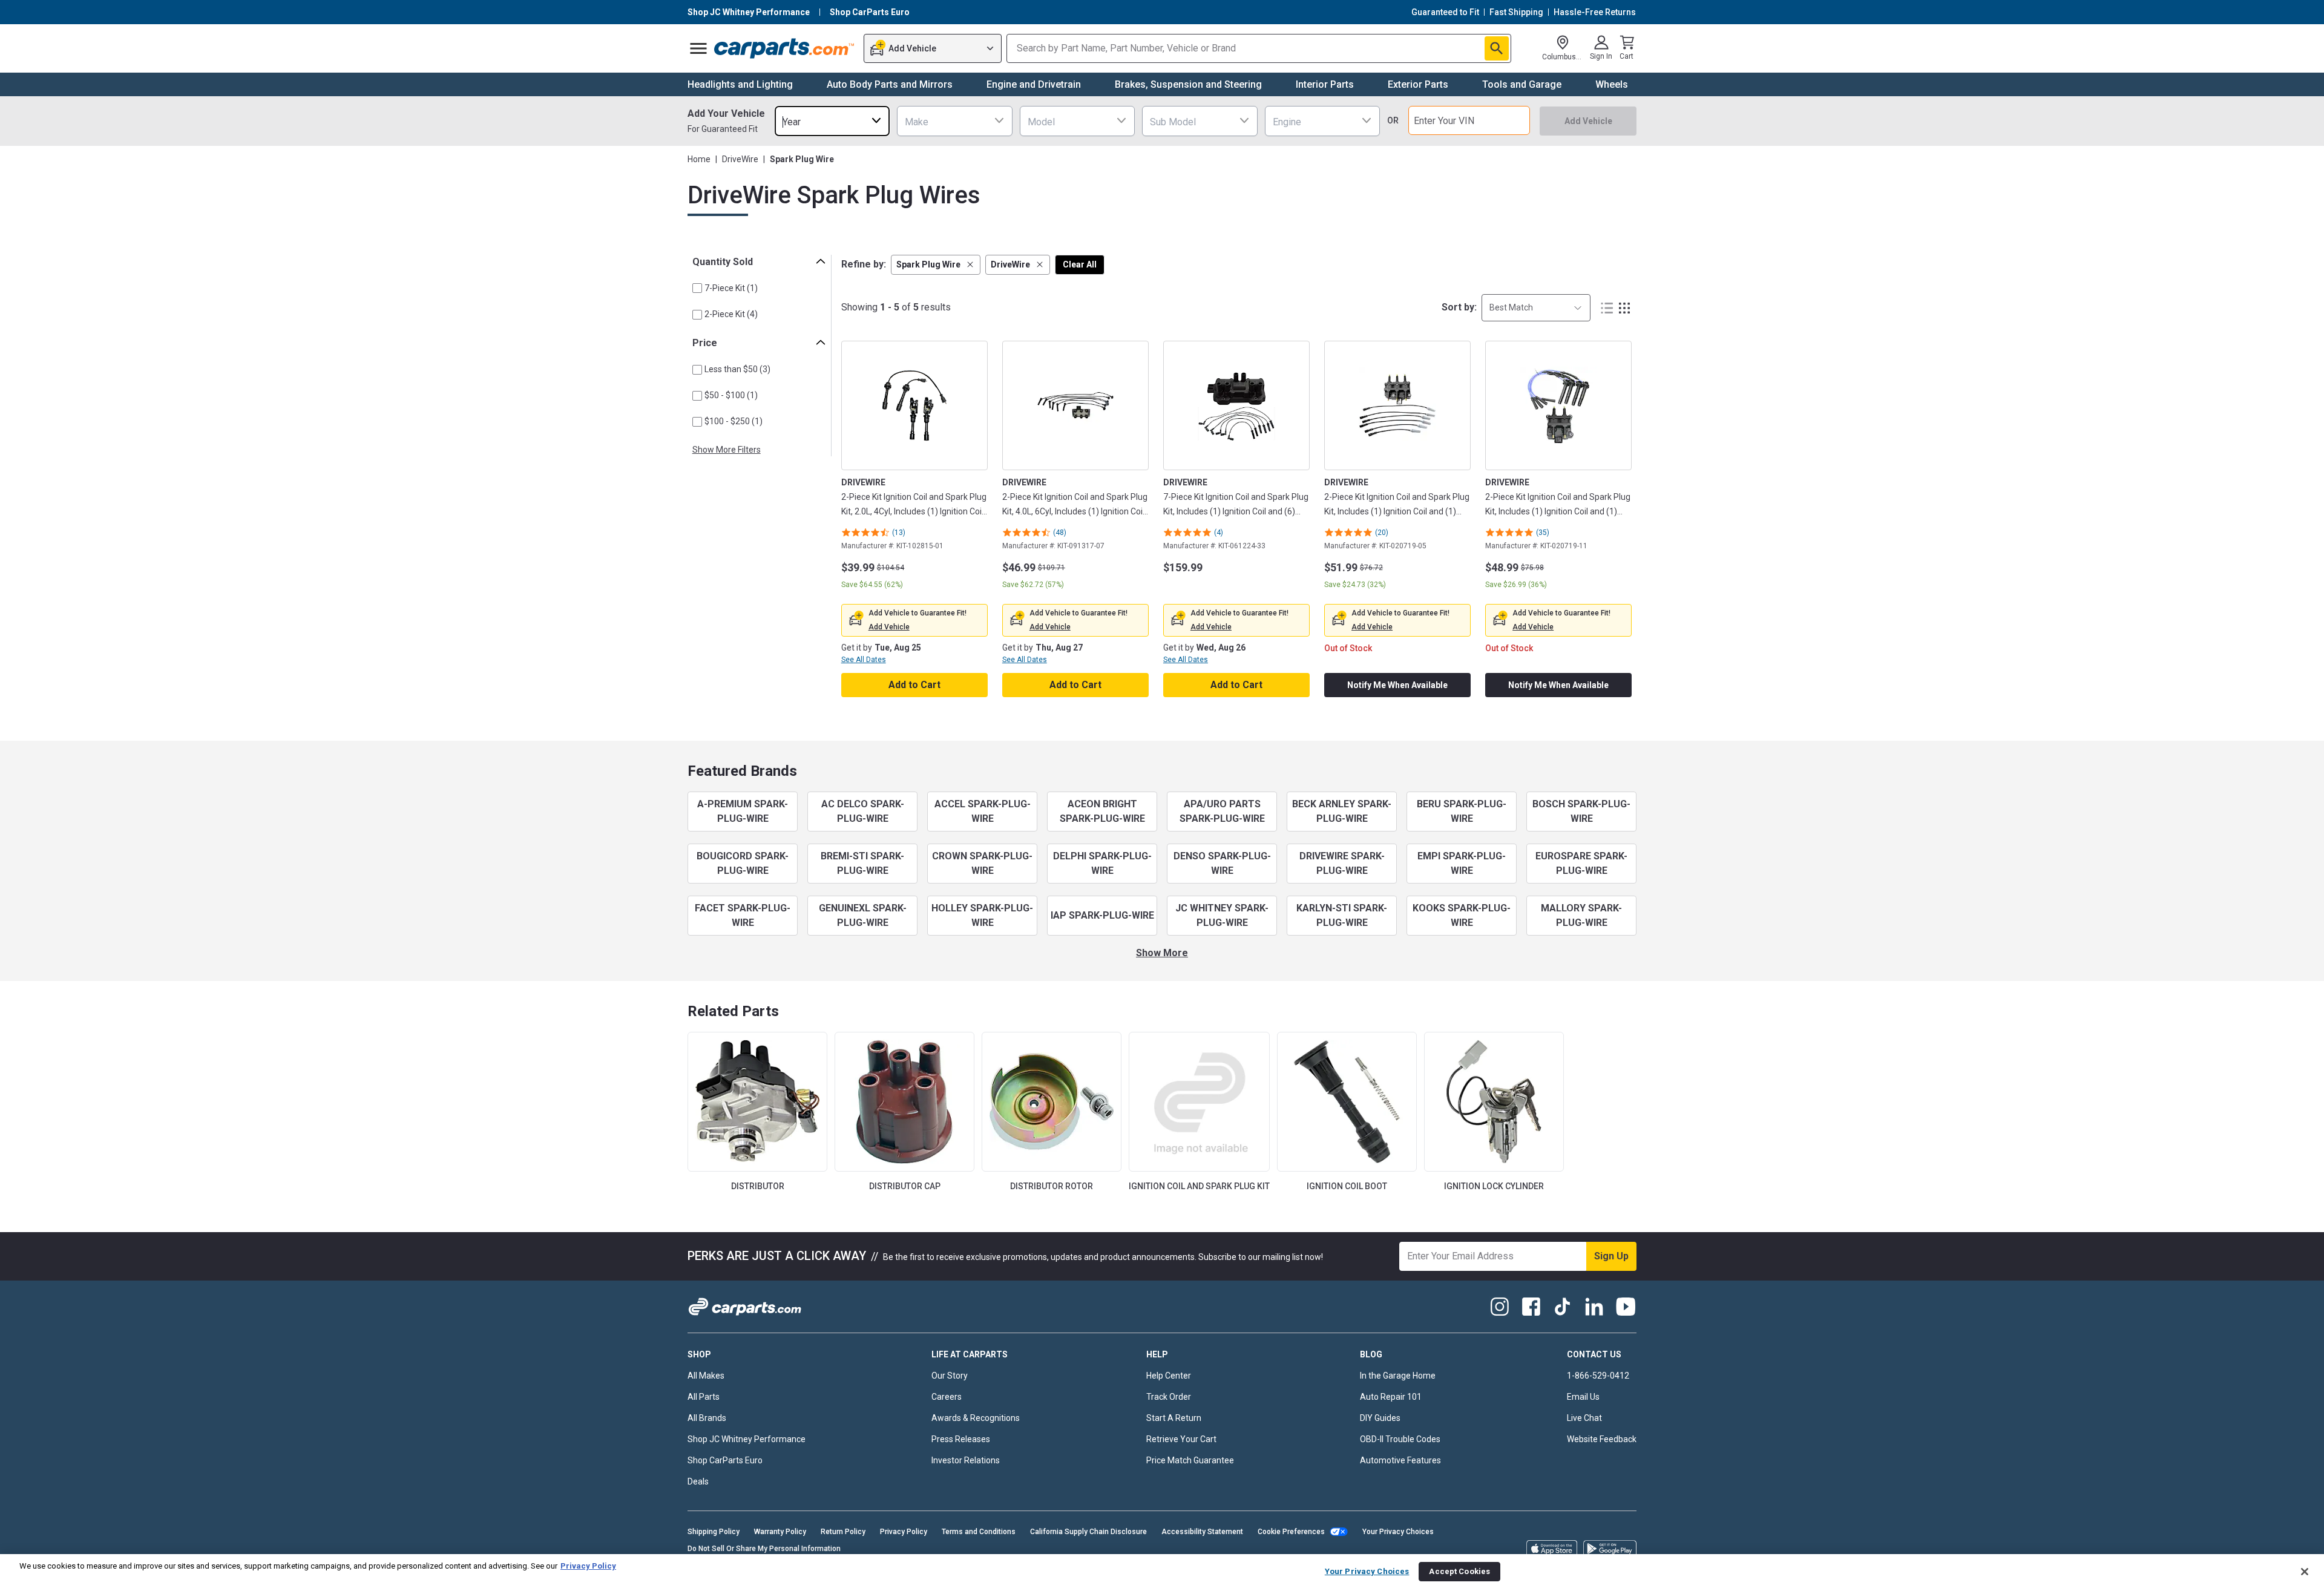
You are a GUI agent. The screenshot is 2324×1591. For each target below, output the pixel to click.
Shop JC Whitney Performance (747, 1439)
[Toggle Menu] (698, 48)
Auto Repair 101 (1391, 1397)
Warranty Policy (780, 1532)
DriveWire (740, 159)
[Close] (2305, 1572)
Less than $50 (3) (737, 369)
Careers (947, 1397)
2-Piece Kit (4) (731, 314)
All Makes (706, 1376)
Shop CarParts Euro (725, 1460)
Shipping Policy (714, 1532)
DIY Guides (1380, 1418)
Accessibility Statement (1202, 1532)
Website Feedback (1602, 1439)
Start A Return (1174, 1418)
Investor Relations (966, 1460)
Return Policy (843, 1532)
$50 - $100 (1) (731, 395)
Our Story (950, 1376)
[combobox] (832, 121)
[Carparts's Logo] (785, 48)
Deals (698, 1481)
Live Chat (1584, 1418)
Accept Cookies (1459, 1571)
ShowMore (1162, 953)
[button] (936, 265)
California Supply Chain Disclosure (1088, 1532)
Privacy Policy (904, 1532)
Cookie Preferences (1291, 1532)
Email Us (1583, 1397)
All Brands (707, 1418)
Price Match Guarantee (1190, 1460)
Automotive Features (1400, 1460)
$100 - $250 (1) (734, 421)
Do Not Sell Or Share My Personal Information (764, 1549)
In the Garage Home (1398, 1376)
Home (699, 159)
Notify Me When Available (1397, 685)
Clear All (1080, 264)
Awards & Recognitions (976, 1418)
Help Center (1169, 1376)
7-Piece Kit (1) (731, 288)
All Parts (704, 1397)
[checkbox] (697, 288)
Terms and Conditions (979, 1532)
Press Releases (961, 1439)
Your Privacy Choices (1398, 1532)
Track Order (1169, 1397)
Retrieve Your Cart (1181, 1439)
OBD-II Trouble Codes (1400, 1439)
